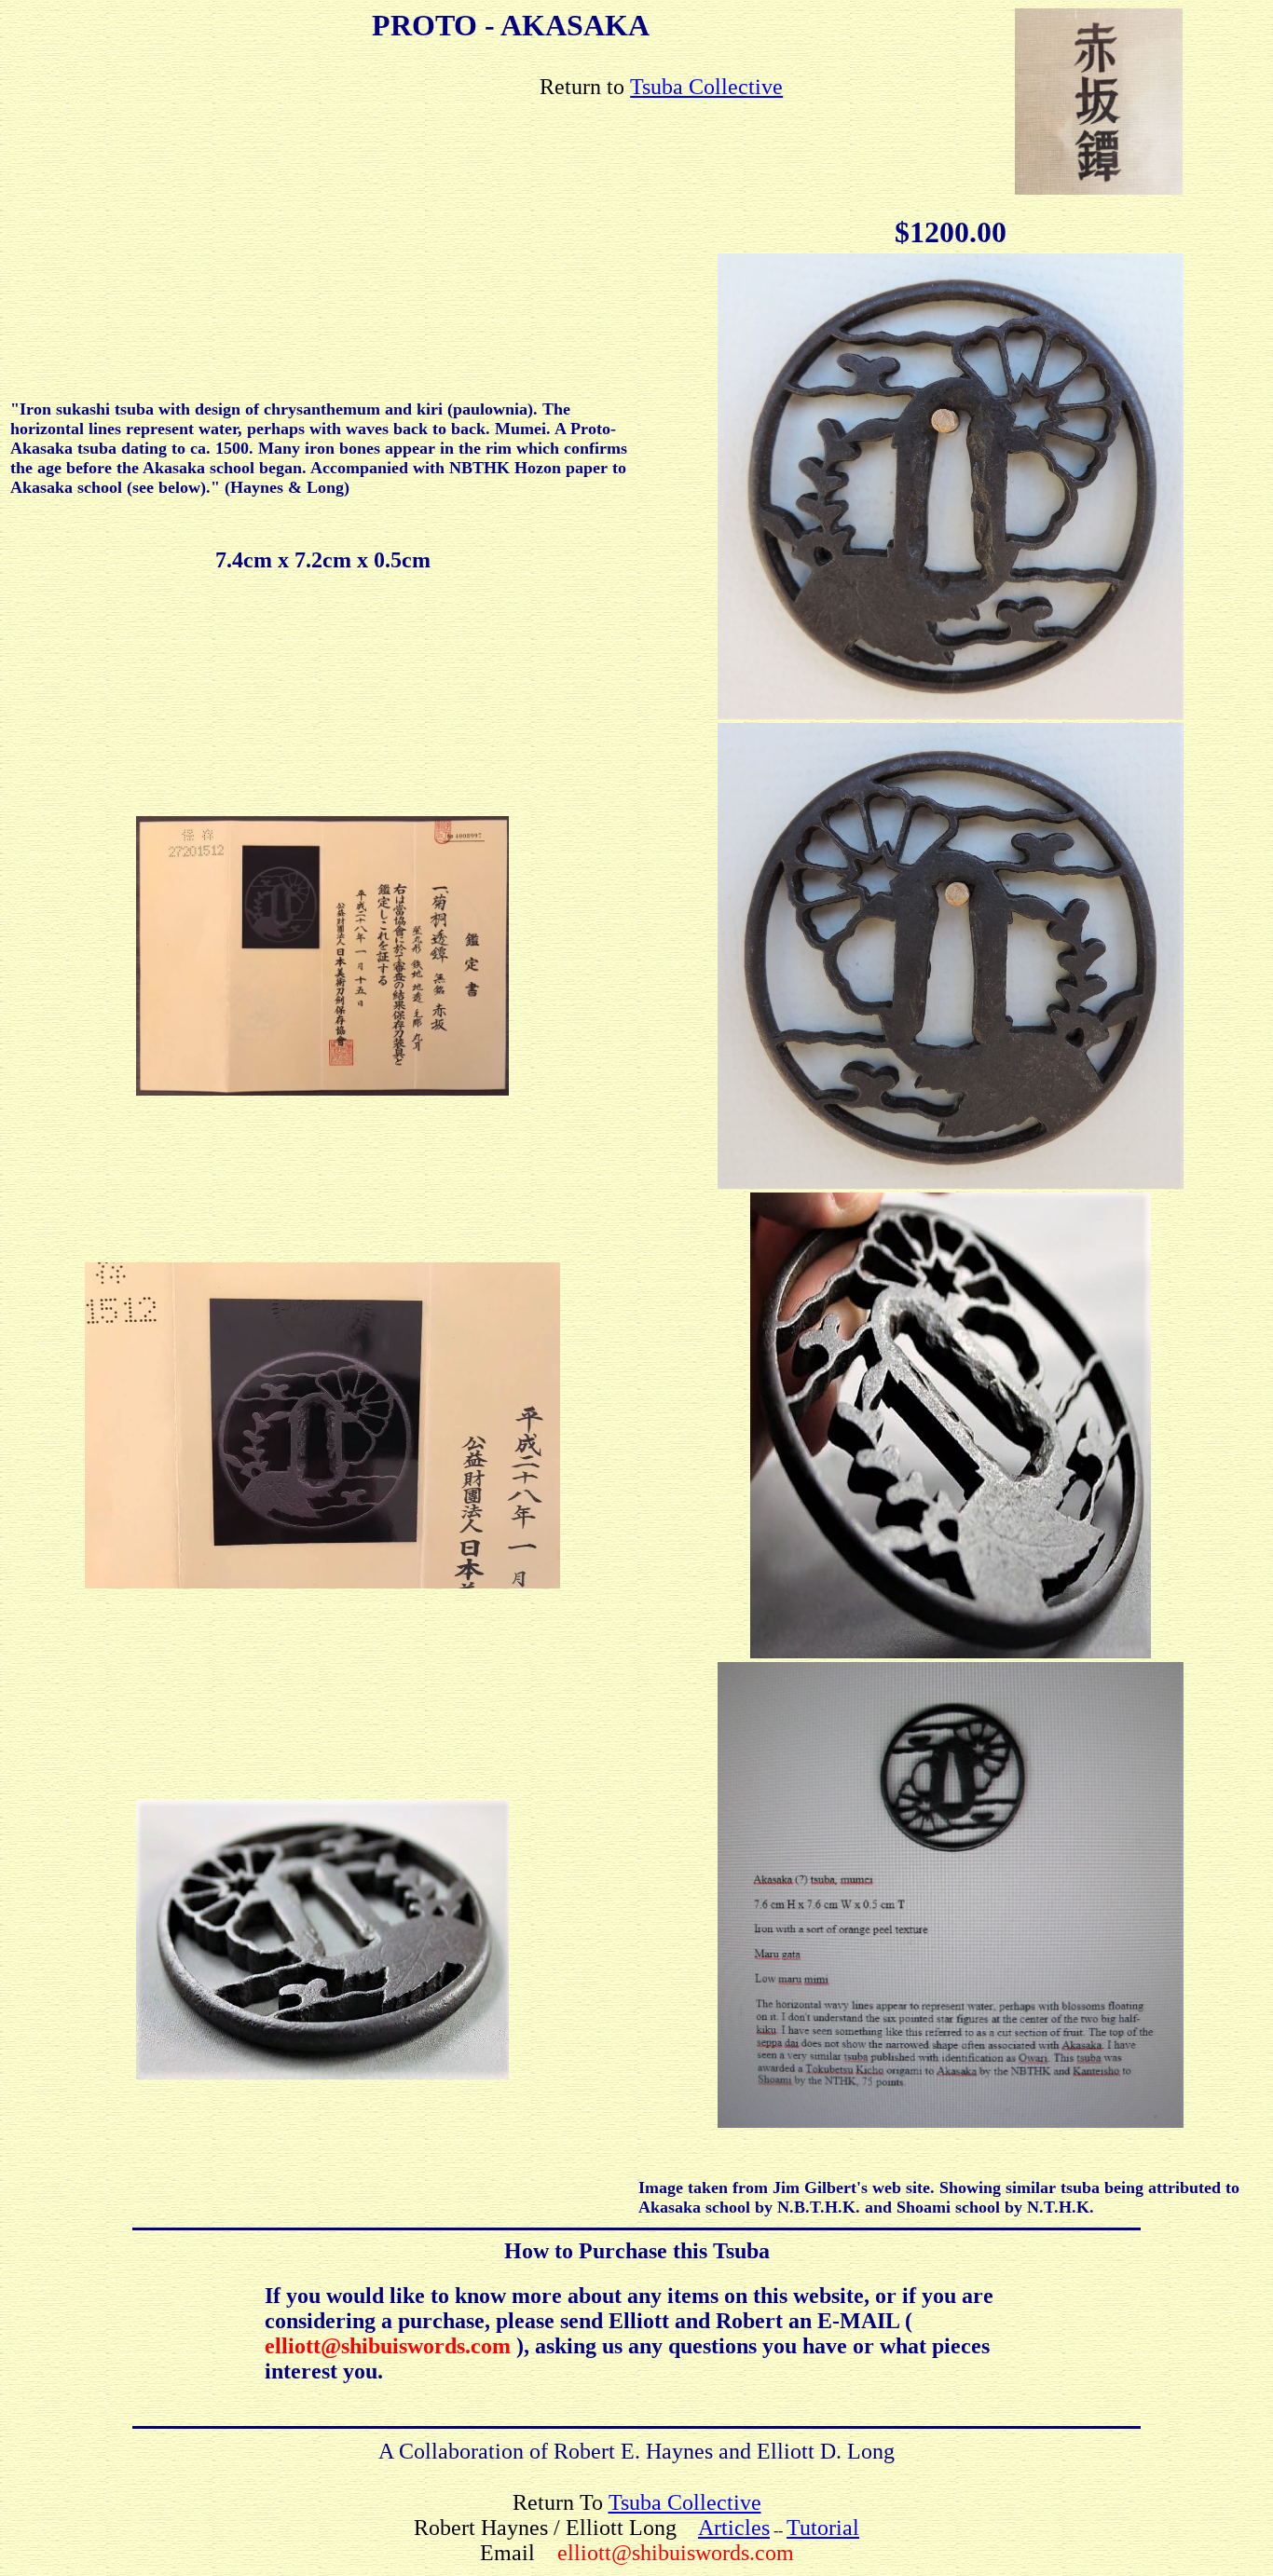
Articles (734, 2528)
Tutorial (823, 2528)
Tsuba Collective (706, 87)
